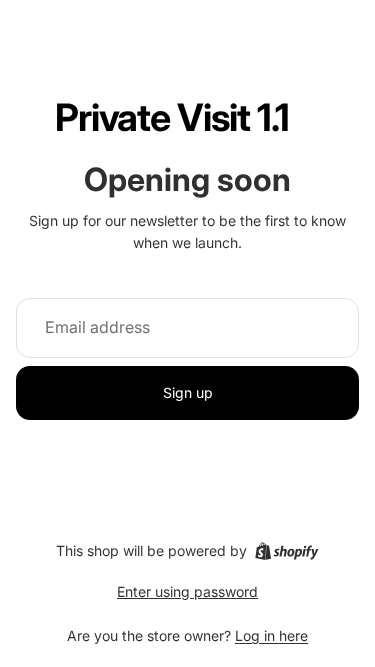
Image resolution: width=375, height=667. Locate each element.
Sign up (188, 392)
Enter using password (187, 591)
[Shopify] (286, 551)
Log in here (271, 635)
